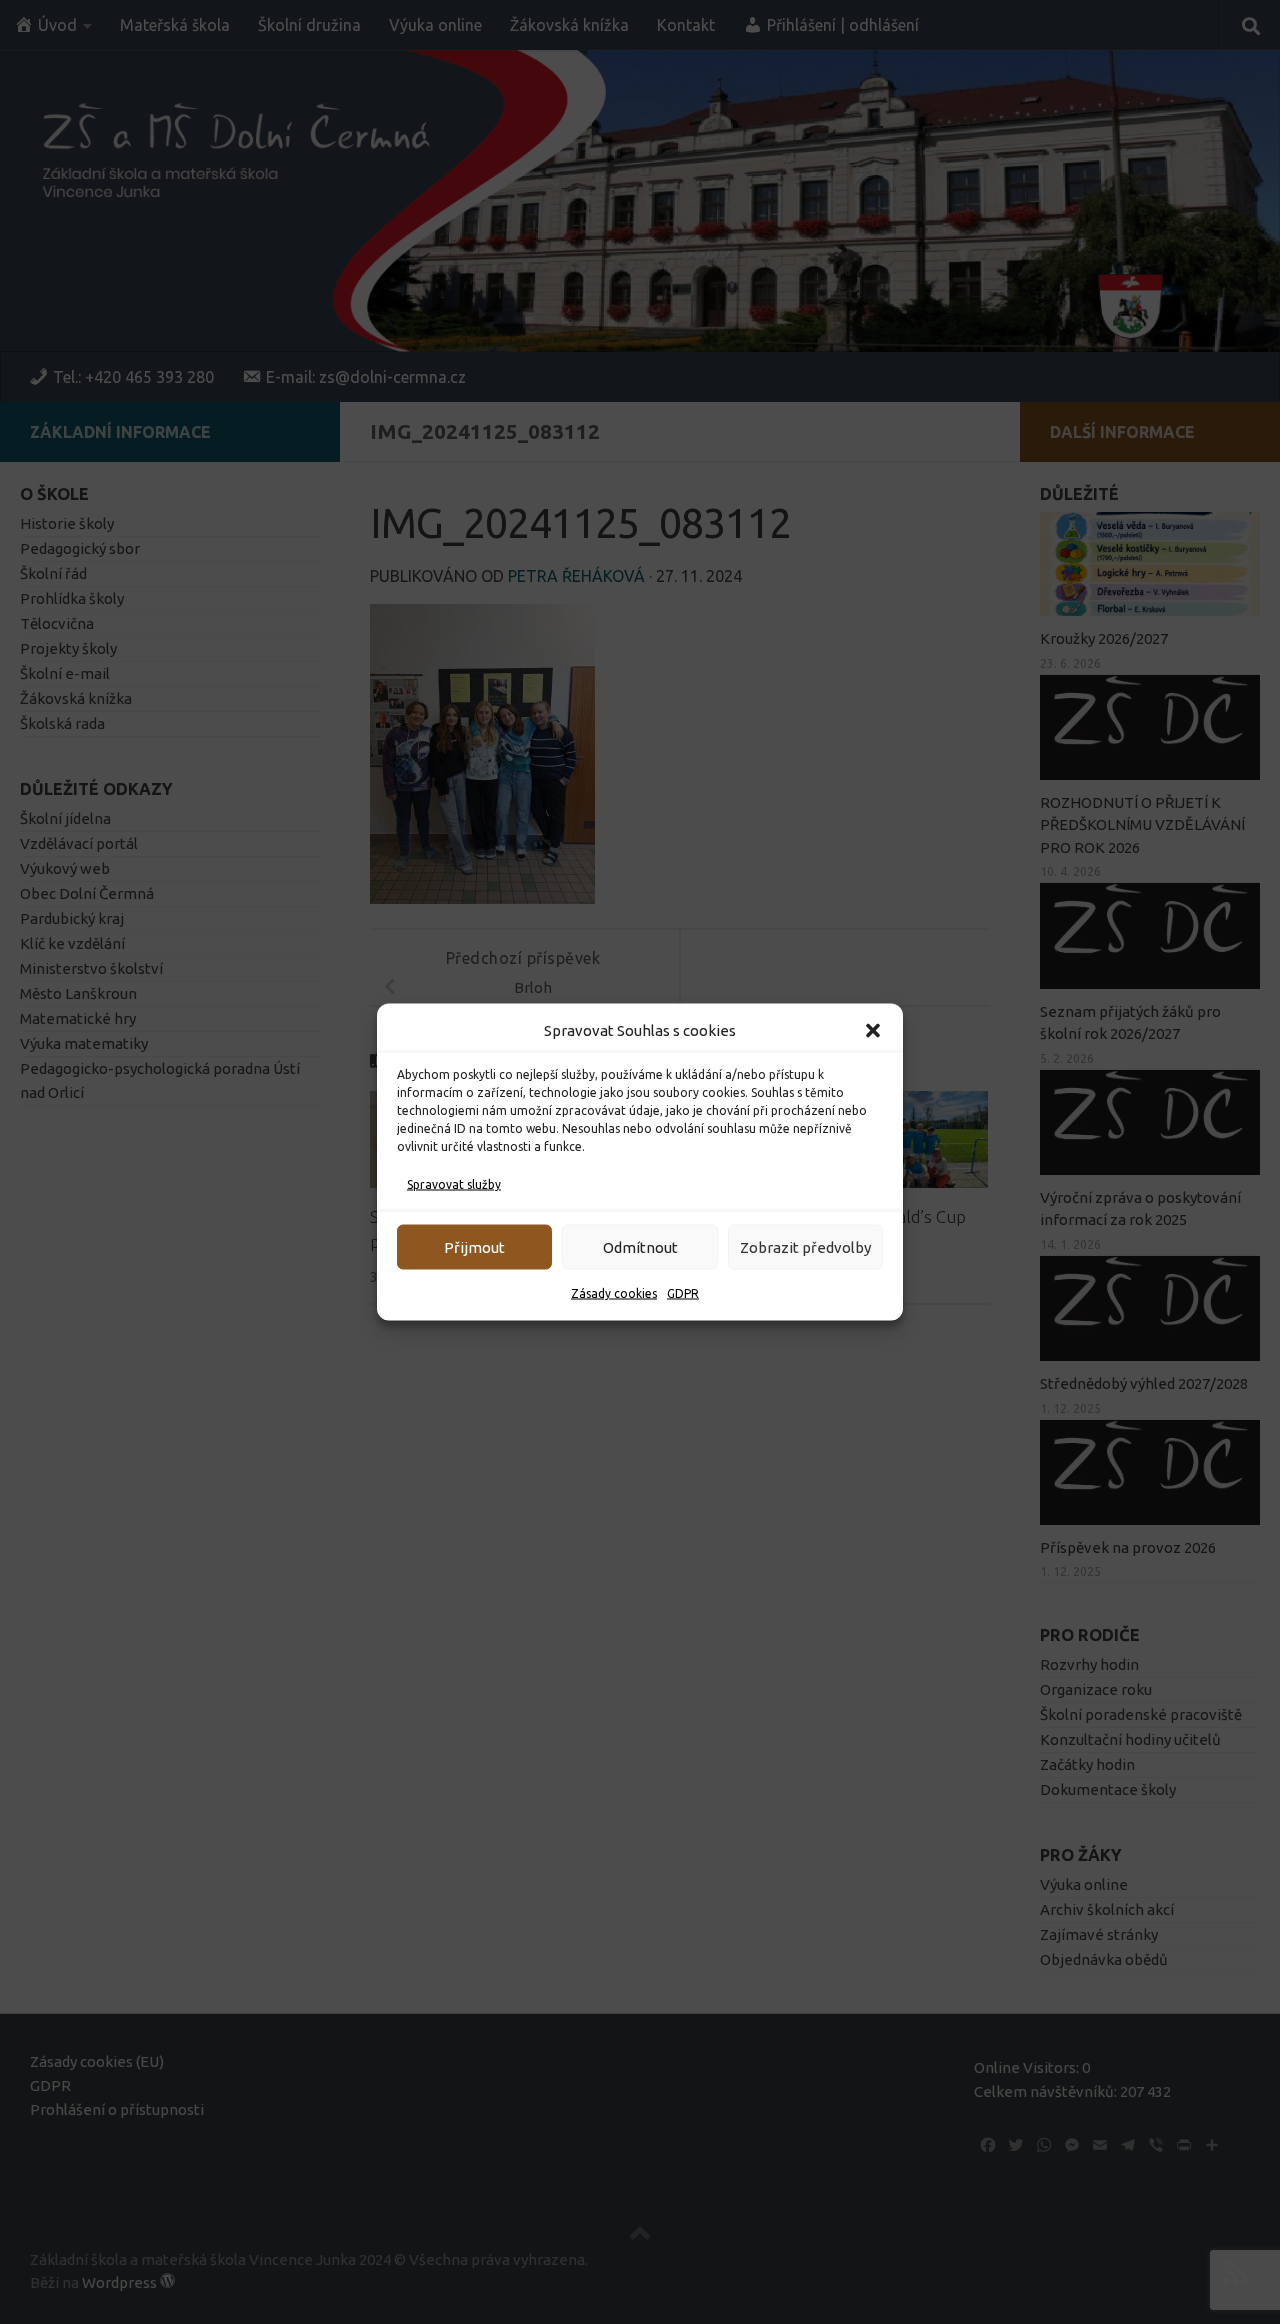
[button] (873, 1031)
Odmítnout (640, 1246)
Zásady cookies (614, 1293)
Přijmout (474, 1246)
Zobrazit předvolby (805, 1246)
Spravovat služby (454, 1184)
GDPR (683, 1293)
